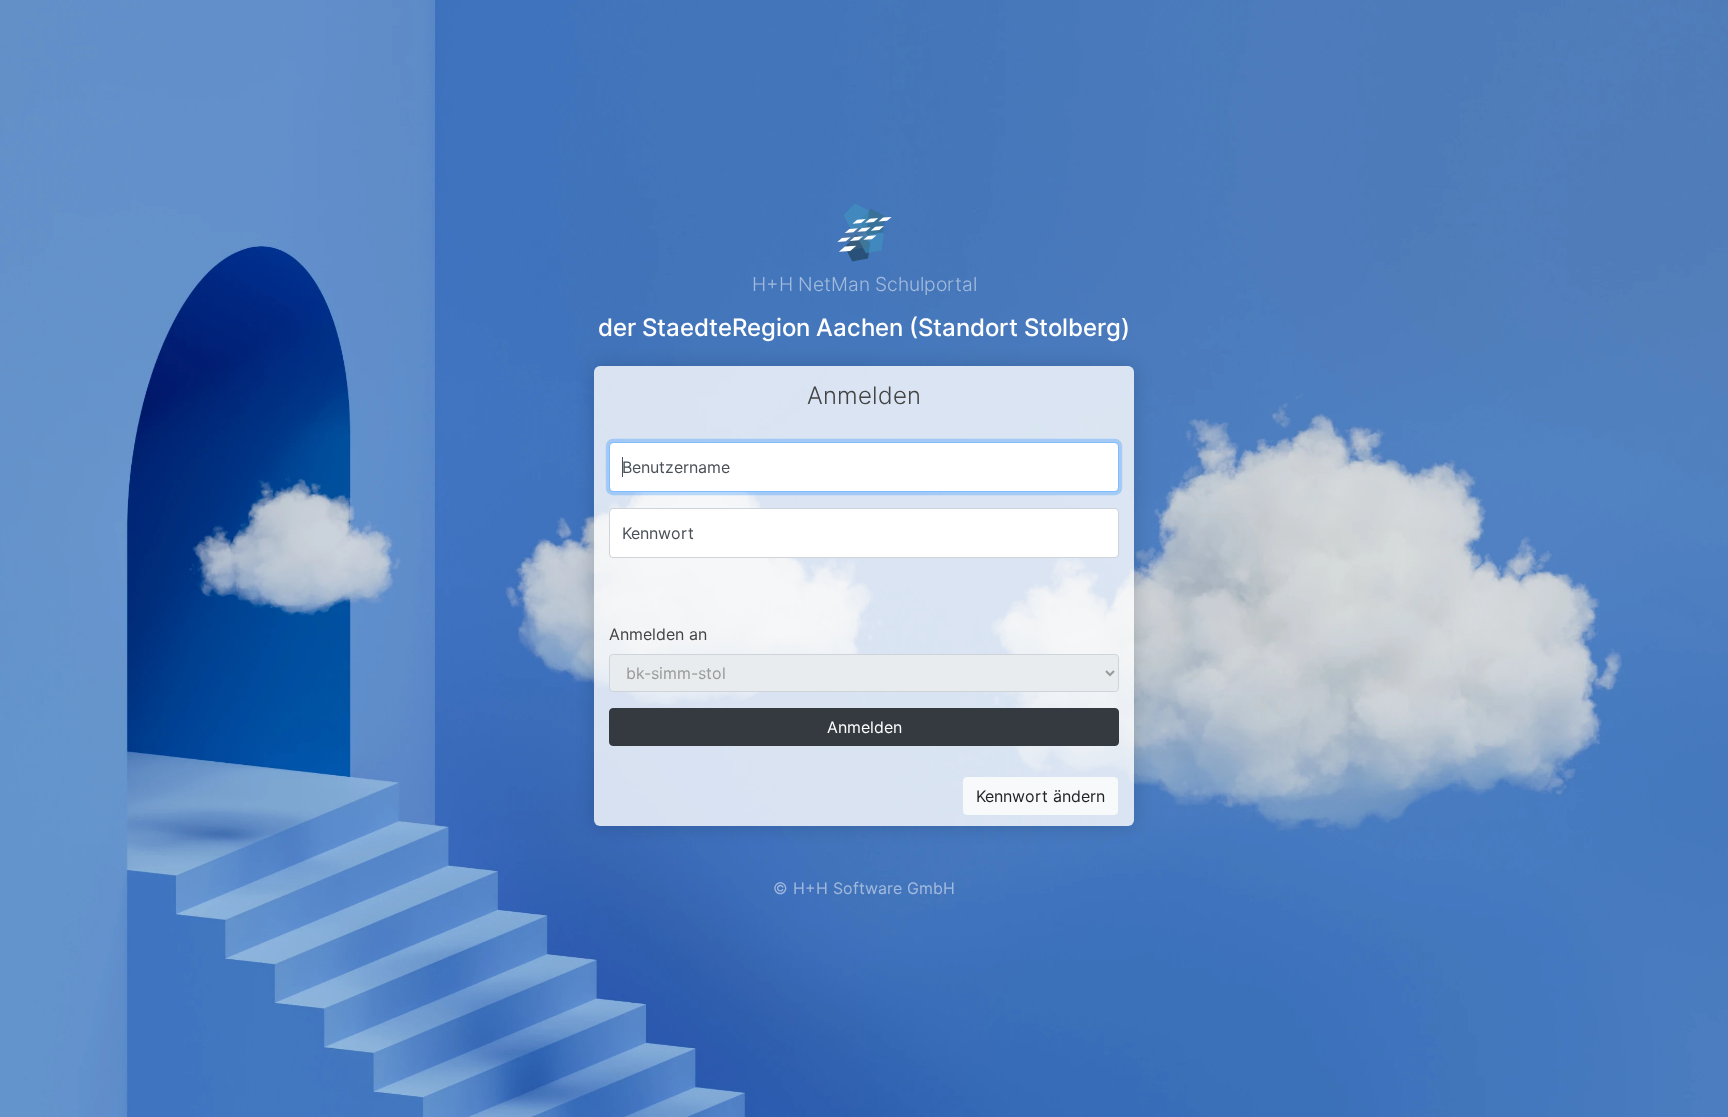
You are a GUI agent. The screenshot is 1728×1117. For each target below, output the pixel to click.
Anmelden (864, 727)
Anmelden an (658, 634)
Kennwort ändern (1040, 796)
